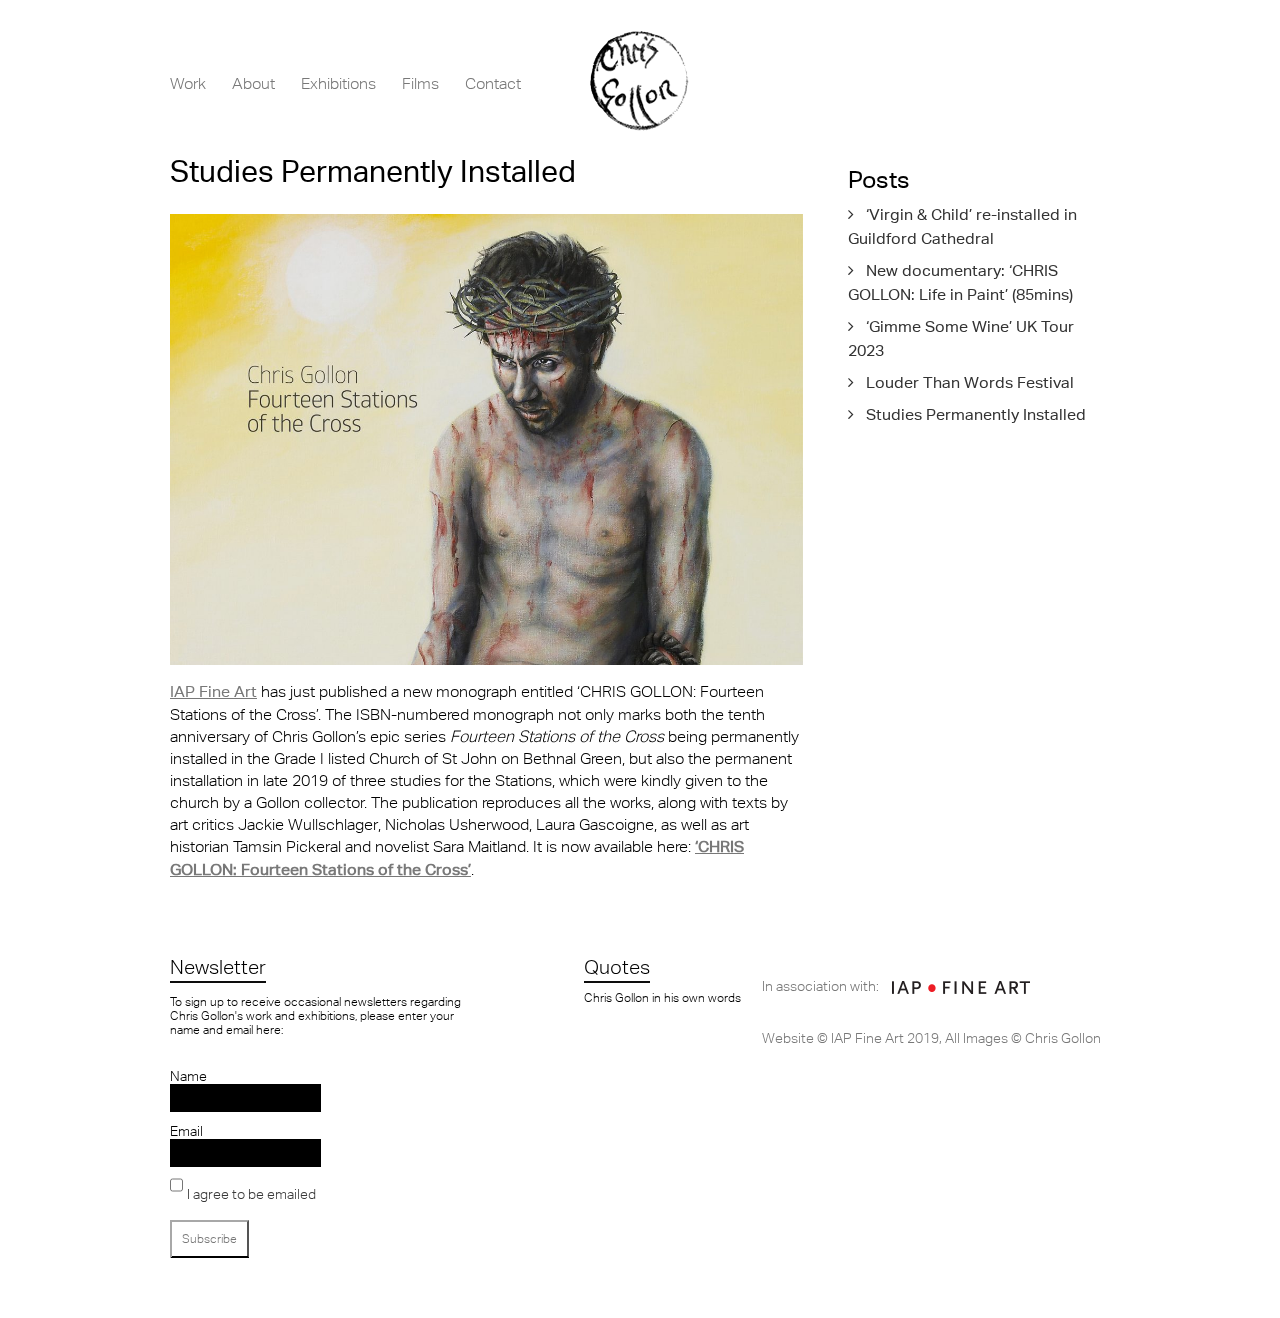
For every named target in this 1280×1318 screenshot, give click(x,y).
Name (188, 1076)
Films (420, 83)
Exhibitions (338, 83)
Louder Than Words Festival (970, 382)
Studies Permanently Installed (976, 414)
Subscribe (209, 1239)
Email (186, 1131)
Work (188, 83)
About (253, 83)
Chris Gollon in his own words (662, 998)
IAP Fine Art (213, 691)
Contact (493, 83)
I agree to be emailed (251, 1194)
